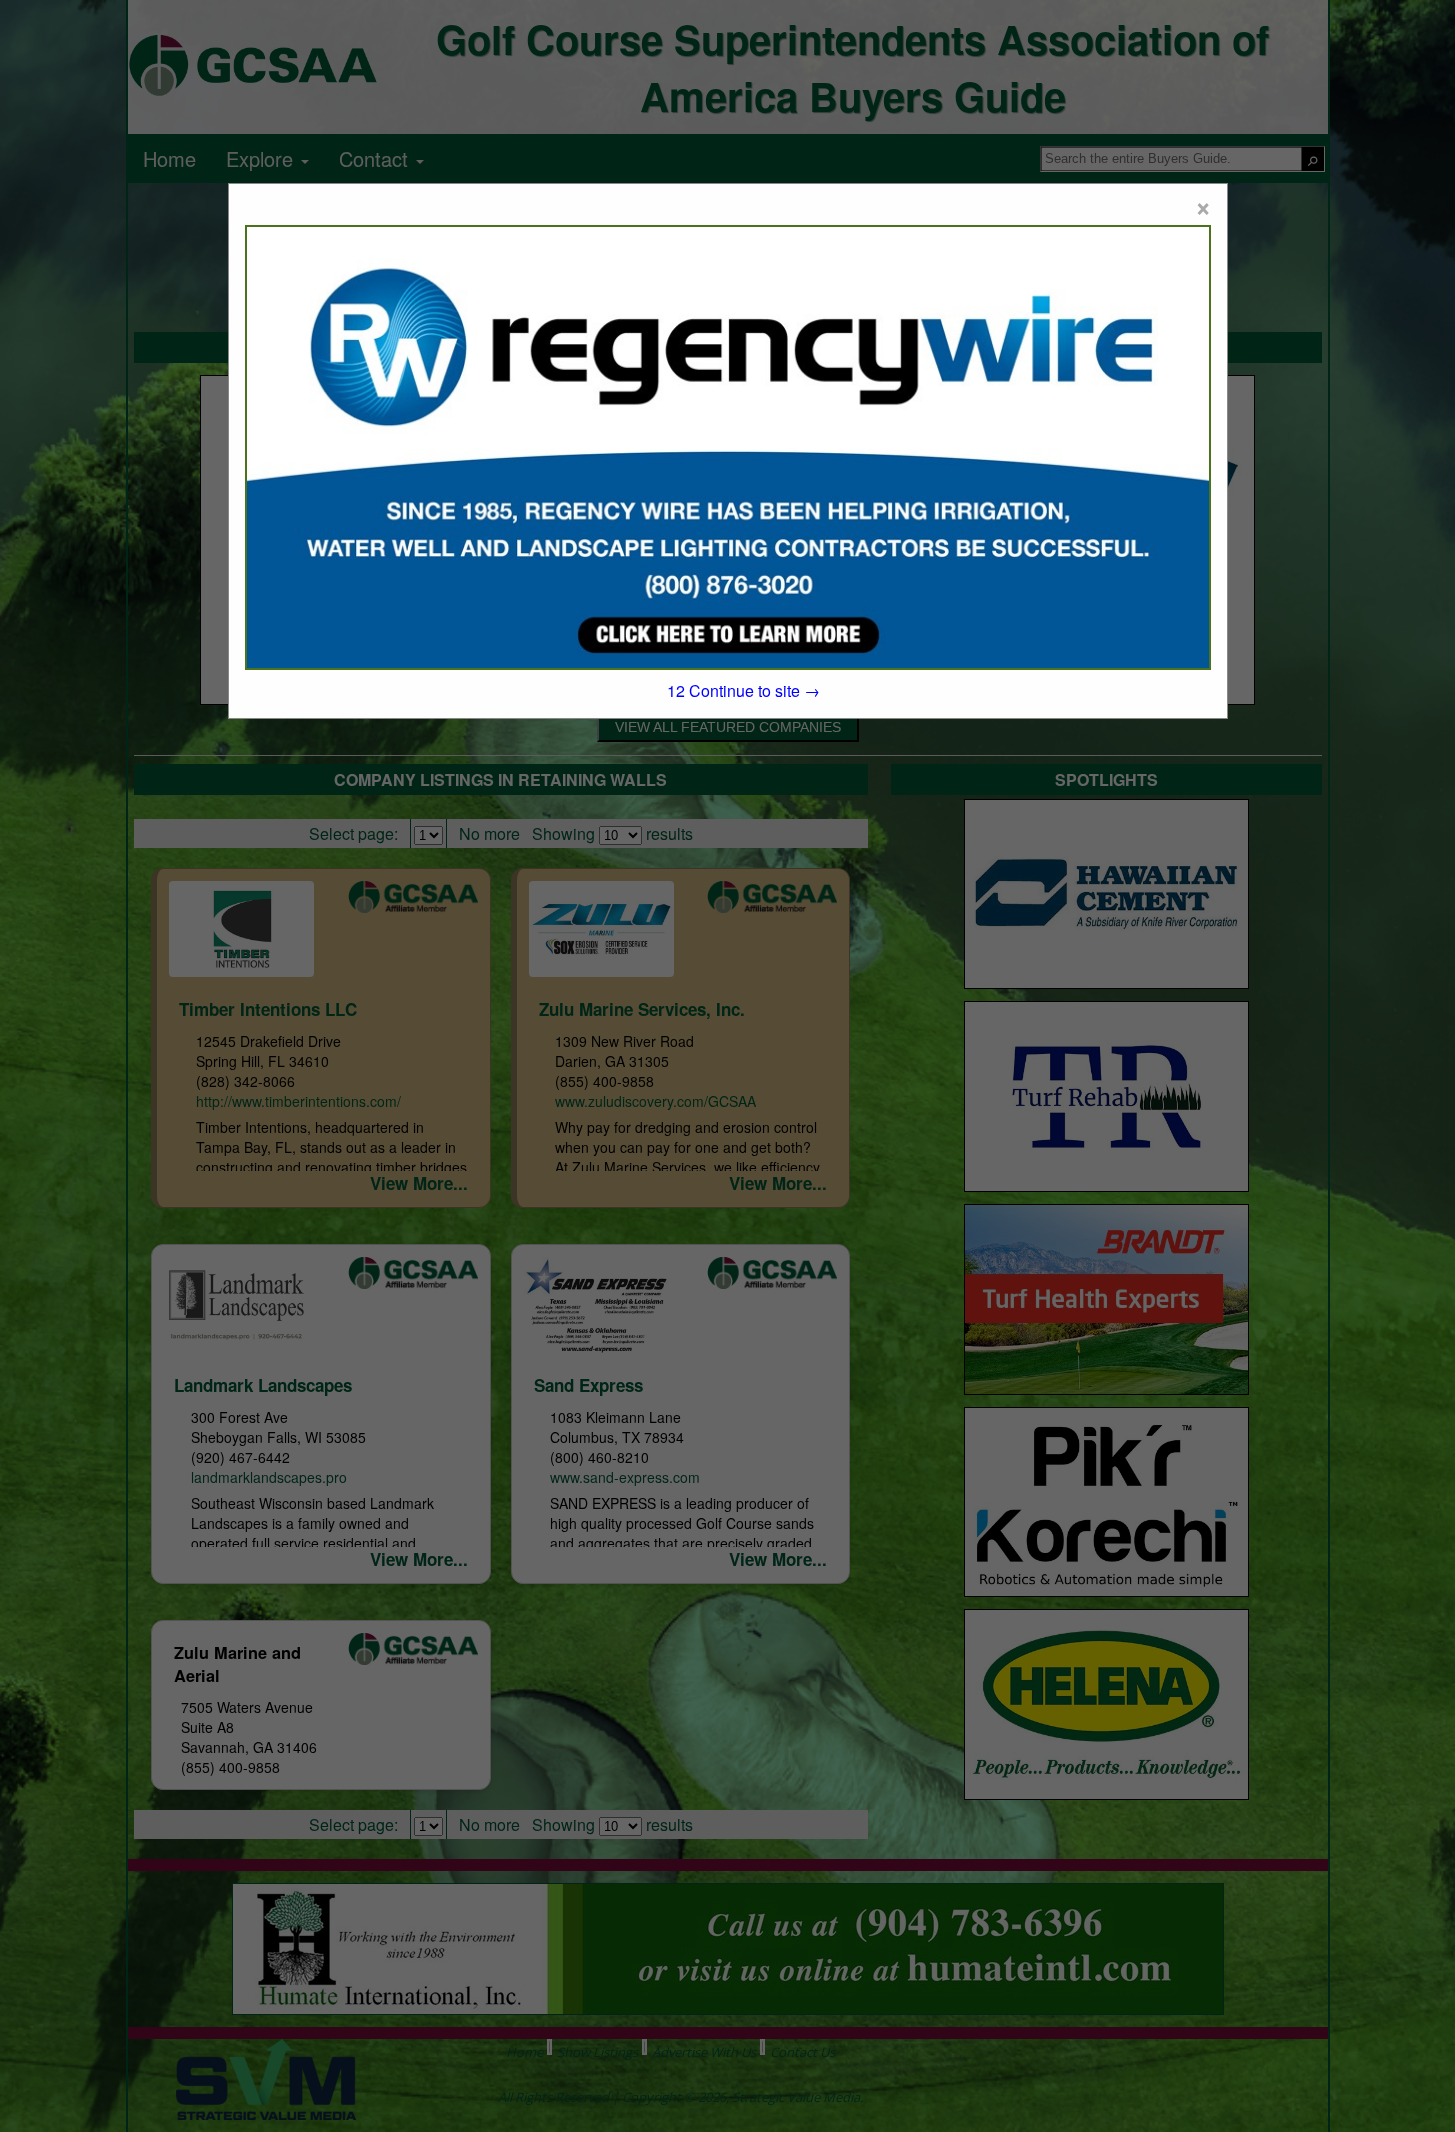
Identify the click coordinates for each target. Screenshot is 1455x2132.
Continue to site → (743, 690)
